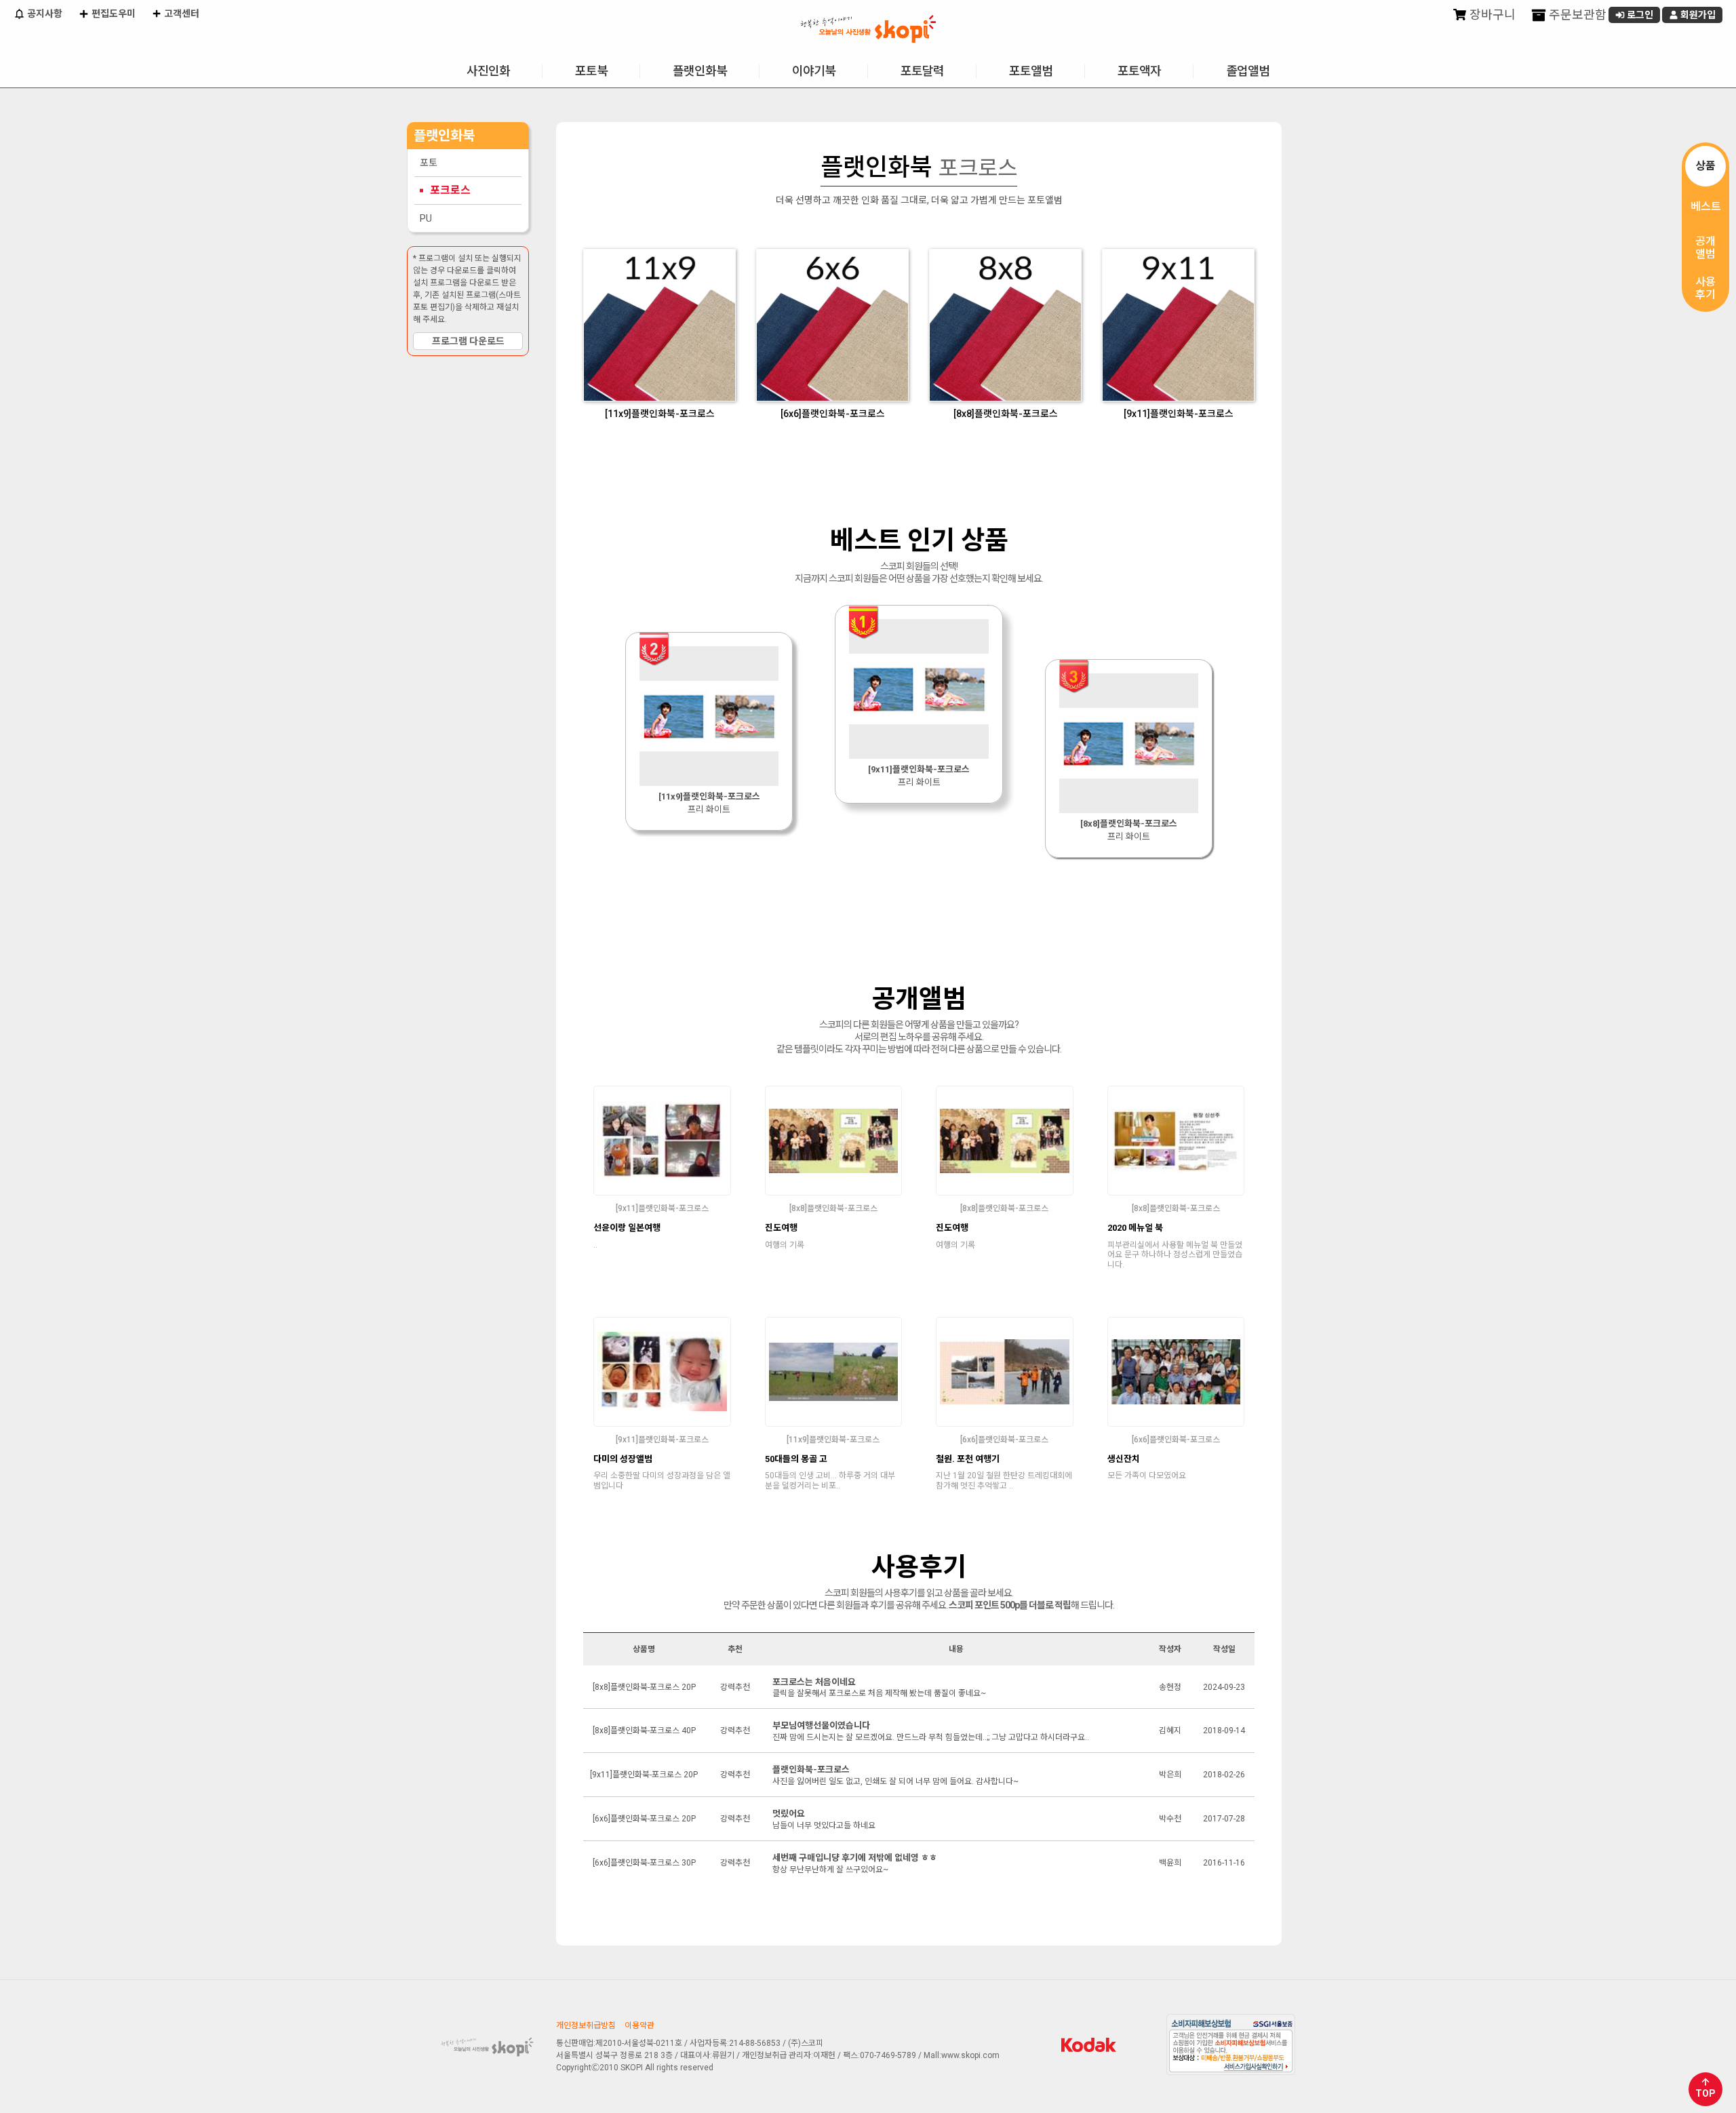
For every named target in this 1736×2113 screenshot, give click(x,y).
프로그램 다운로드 (468, 341)
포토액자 (1139, 71)
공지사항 (44, 14)
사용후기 (1705, 288)
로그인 (1639, 15)
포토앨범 (1031, 71)
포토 (429, 163)
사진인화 (488, 71)
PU (426, 218)
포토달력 (922, 71)
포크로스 (450, 190)
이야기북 (814, 71)
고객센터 (181, 14)
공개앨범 (1705, 248)
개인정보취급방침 (586, 2026)
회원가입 (1697, 15)
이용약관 (639, 2026)
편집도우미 (113, 14)
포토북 (591, 71)
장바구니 (1491, 15)
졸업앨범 (1248, 71)
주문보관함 (1576, 15)
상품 (1705, 166)
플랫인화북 (700, 71)
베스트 (1706, 206)
